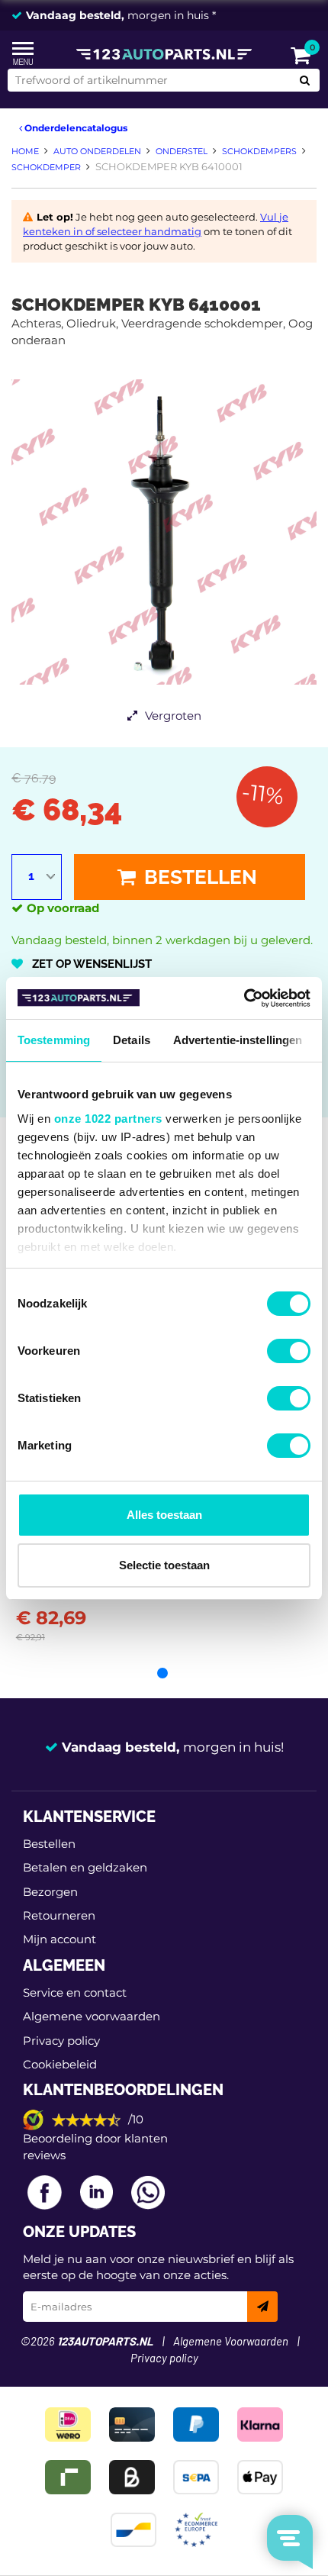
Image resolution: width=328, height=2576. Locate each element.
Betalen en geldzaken (85, 1867)
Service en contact (75, 1992)
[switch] (289, 1351)
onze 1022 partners (108, 1119)
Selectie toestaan (164, 1565)
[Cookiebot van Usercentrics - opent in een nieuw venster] (244, 998)
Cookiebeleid (60, 2064)
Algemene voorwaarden (92, 2016)
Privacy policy (61, 2041)
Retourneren (59, 1915)
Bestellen (198, 877)
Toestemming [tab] (54, 1040)
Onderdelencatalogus (75, 128)
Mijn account (59, 1939)
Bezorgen (50, 1892)
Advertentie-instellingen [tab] (238, 1040)
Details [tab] (132, 1040)
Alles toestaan (164, 1515)
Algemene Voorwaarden (231, 2342)
